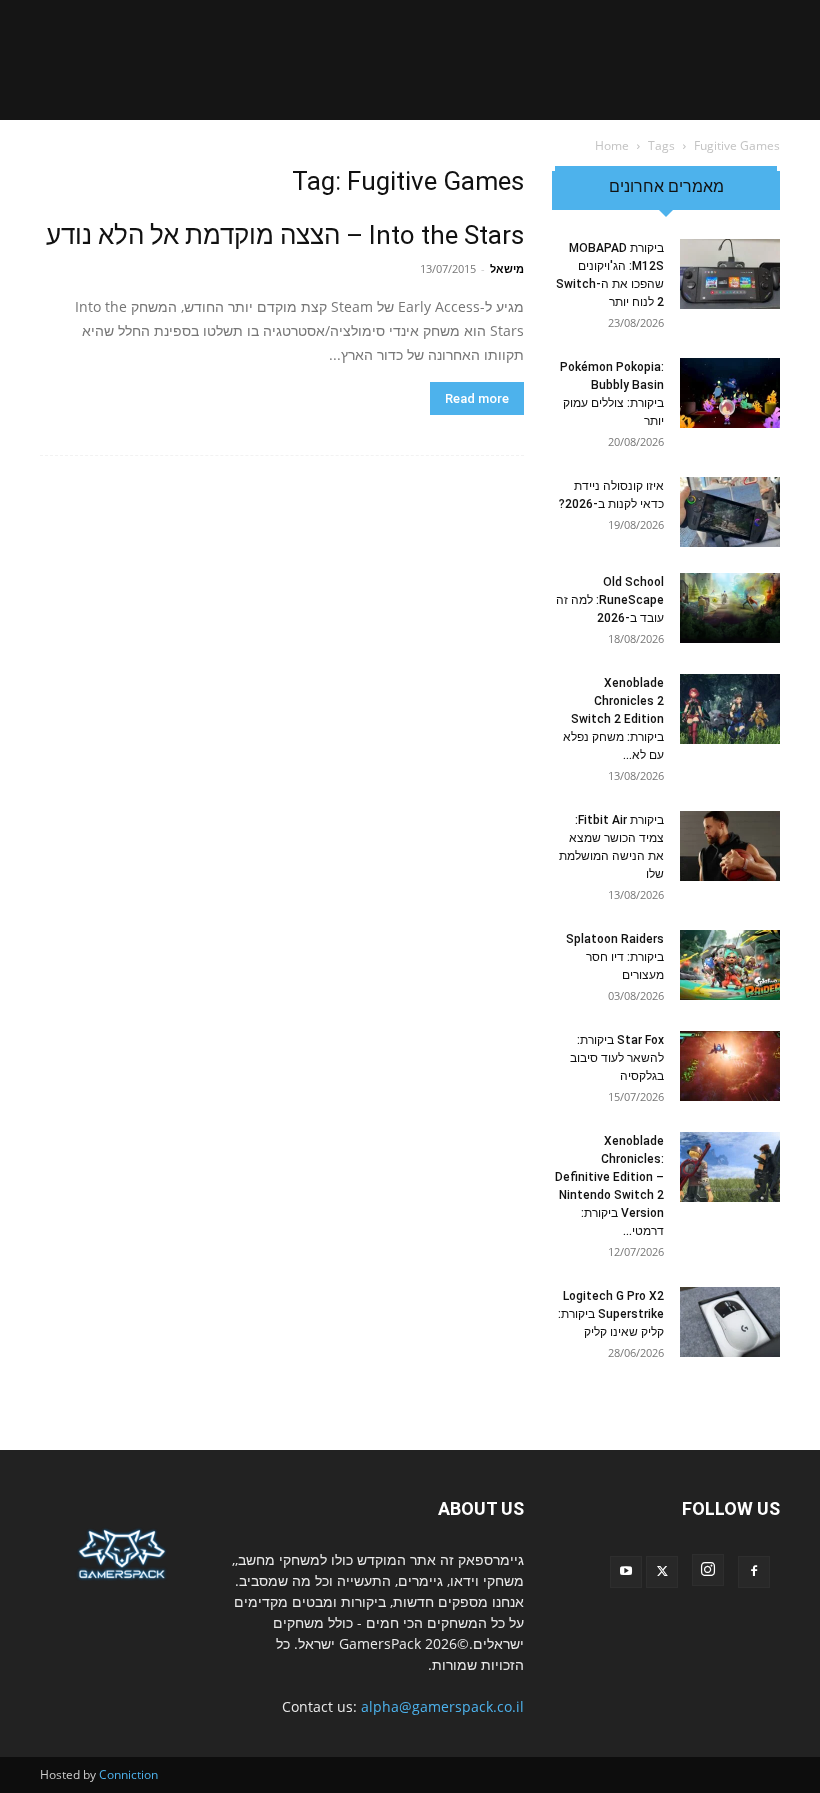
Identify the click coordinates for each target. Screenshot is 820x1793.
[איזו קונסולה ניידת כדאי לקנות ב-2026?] (730, 512)
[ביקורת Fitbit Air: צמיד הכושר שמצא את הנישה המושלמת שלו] (730, 846)
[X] (662, 1572)
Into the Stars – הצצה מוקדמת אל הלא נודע (285, 235)
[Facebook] (754, 1572)
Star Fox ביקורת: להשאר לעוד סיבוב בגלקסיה (617, 1058)
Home (612, 145)
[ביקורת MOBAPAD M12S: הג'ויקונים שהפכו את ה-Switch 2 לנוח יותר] (730, 274)
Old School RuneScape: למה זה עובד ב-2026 (610, 600)
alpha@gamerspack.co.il (442, 1706)
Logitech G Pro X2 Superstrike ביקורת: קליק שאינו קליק (611, 1314)
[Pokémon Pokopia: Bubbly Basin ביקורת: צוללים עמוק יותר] (730, 393)
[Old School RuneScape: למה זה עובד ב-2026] (730, 608)
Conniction (128, 1774)
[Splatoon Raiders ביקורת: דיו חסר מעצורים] (730, 965)
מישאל (507, 268)
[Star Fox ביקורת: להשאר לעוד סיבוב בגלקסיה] (730, 1066)
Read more (477, 398)
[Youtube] (626, 1572)
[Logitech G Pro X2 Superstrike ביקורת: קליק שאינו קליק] (730, 1322)
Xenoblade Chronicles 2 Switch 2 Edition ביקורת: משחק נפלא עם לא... (613, 719)
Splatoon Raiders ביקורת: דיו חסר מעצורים (615, 957)
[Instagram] (708, 1570)
